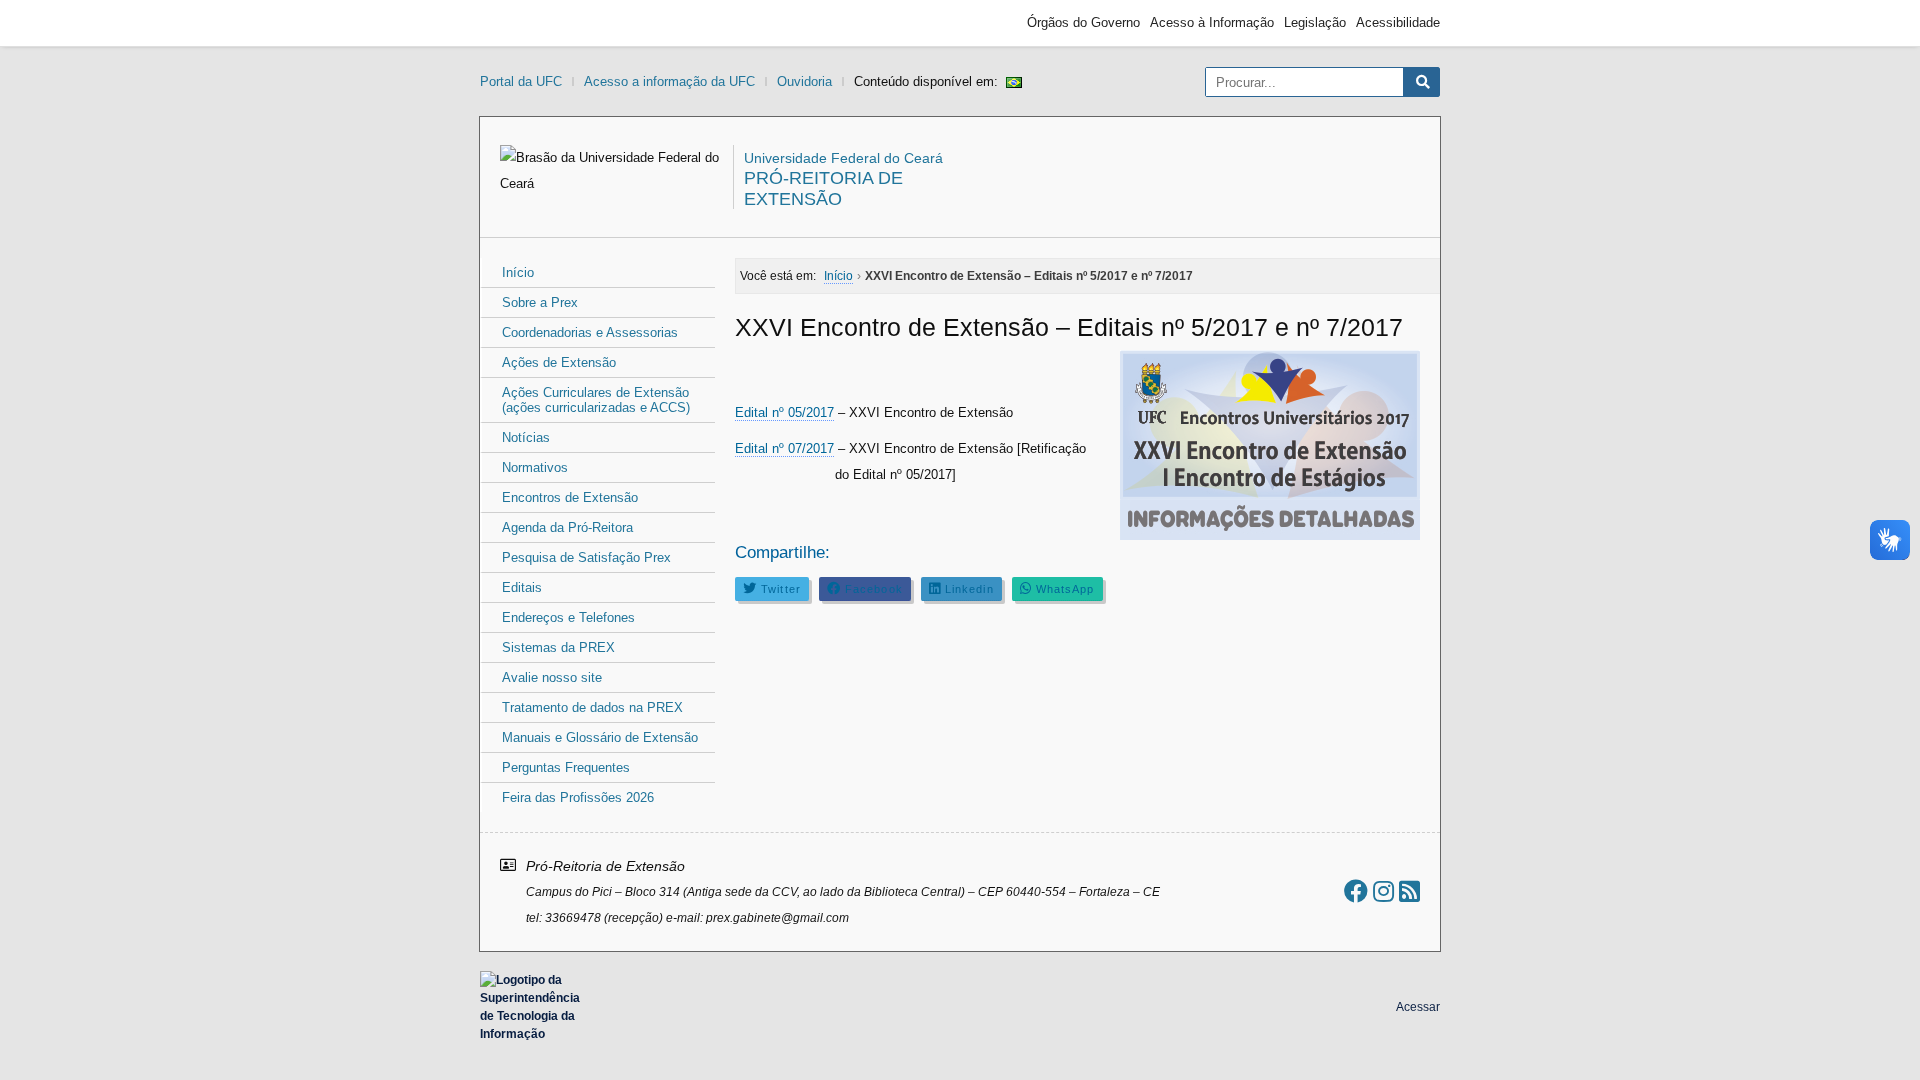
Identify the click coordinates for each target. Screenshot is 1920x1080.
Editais (522, 587)
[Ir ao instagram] (1383, 891)
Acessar (1418, 1007)
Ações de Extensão (559, 362)
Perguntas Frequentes (566, 767)
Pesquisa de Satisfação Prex (586, 557)
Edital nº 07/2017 (784, 448)
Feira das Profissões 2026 (578, 797)
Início (518, 272)
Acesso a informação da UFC (669, 81)
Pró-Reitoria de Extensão (823, 188)
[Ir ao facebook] (1356, 891)
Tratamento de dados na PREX (592, 707)
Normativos (535, 467)
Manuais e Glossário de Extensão (600, 737)
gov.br (516, 23)
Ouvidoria (804, 81)
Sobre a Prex (540, 302)
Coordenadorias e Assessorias (590, 332)
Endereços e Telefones (568, 617)
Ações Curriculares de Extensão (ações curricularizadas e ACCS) (596, 400)
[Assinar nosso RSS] (1409, 891)
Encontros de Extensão (570, 497)
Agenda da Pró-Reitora (567, 527)
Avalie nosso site (552, 677)
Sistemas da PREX (558, 647)
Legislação (1315, 22)
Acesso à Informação (1212, 22)
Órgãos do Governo (1083, 22)
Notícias (526, 437)
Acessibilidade (1398, 22)
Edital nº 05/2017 (784, 412)
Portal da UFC (521, 81)
